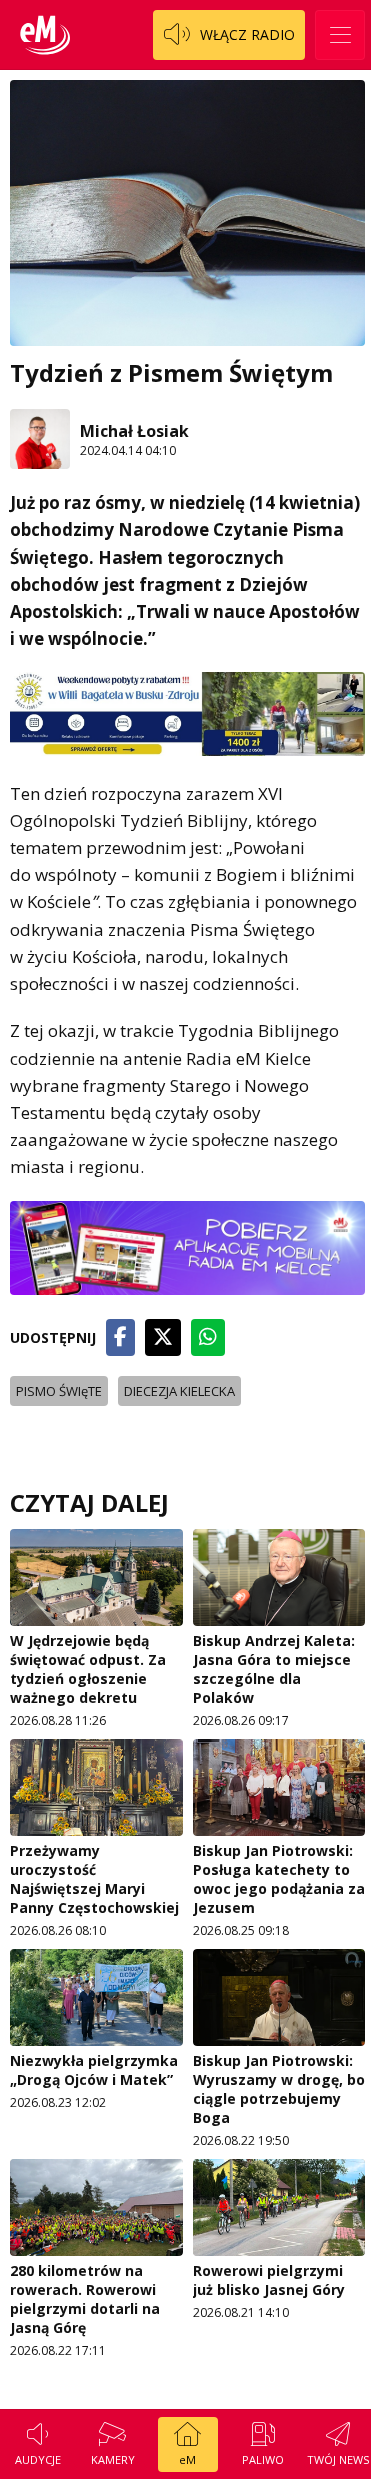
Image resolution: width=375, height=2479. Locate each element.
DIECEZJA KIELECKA (179, 1391)
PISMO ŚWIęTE (59, 1391)
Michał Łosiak (134, 431)
